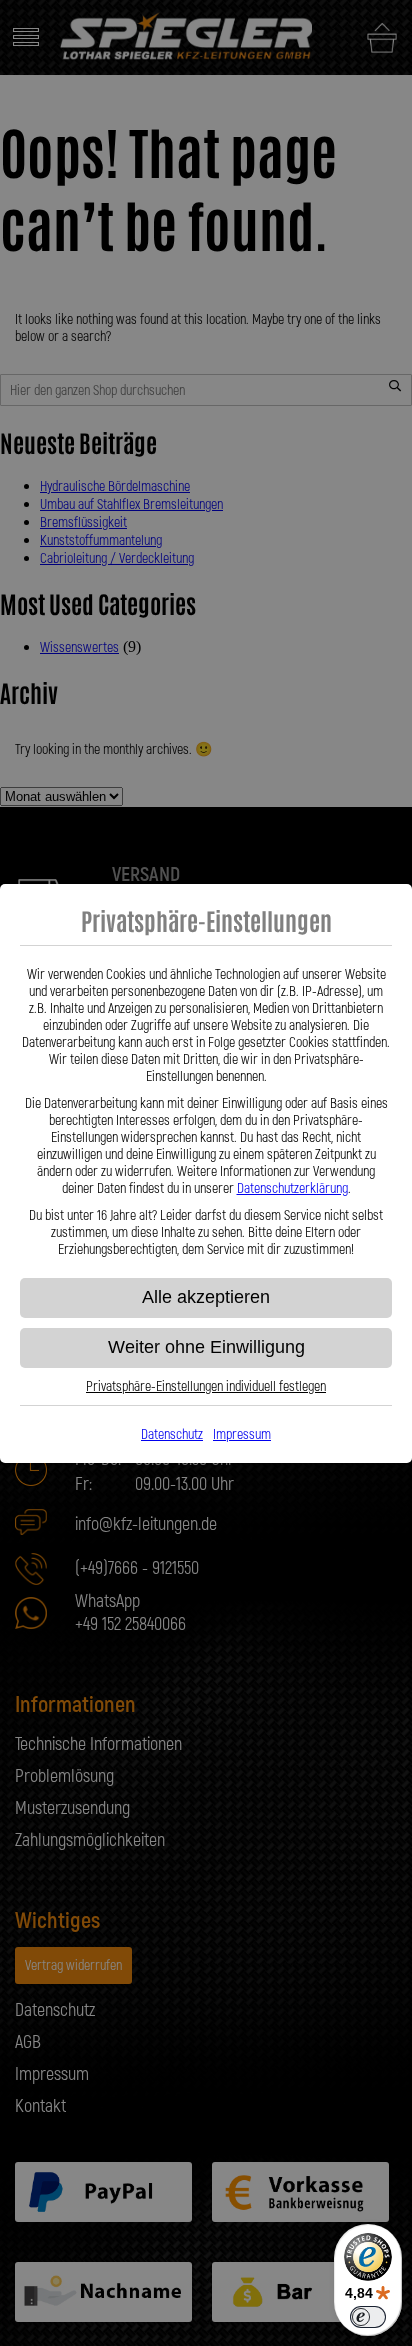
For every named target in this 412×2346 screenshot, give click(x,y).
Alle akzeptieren (206, 1297)
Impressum (242, 1434)
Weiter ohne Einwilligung (206, 1347)
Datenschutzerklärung (292, 1188)
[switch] (368, 2317)
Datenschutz (172, 1434)
